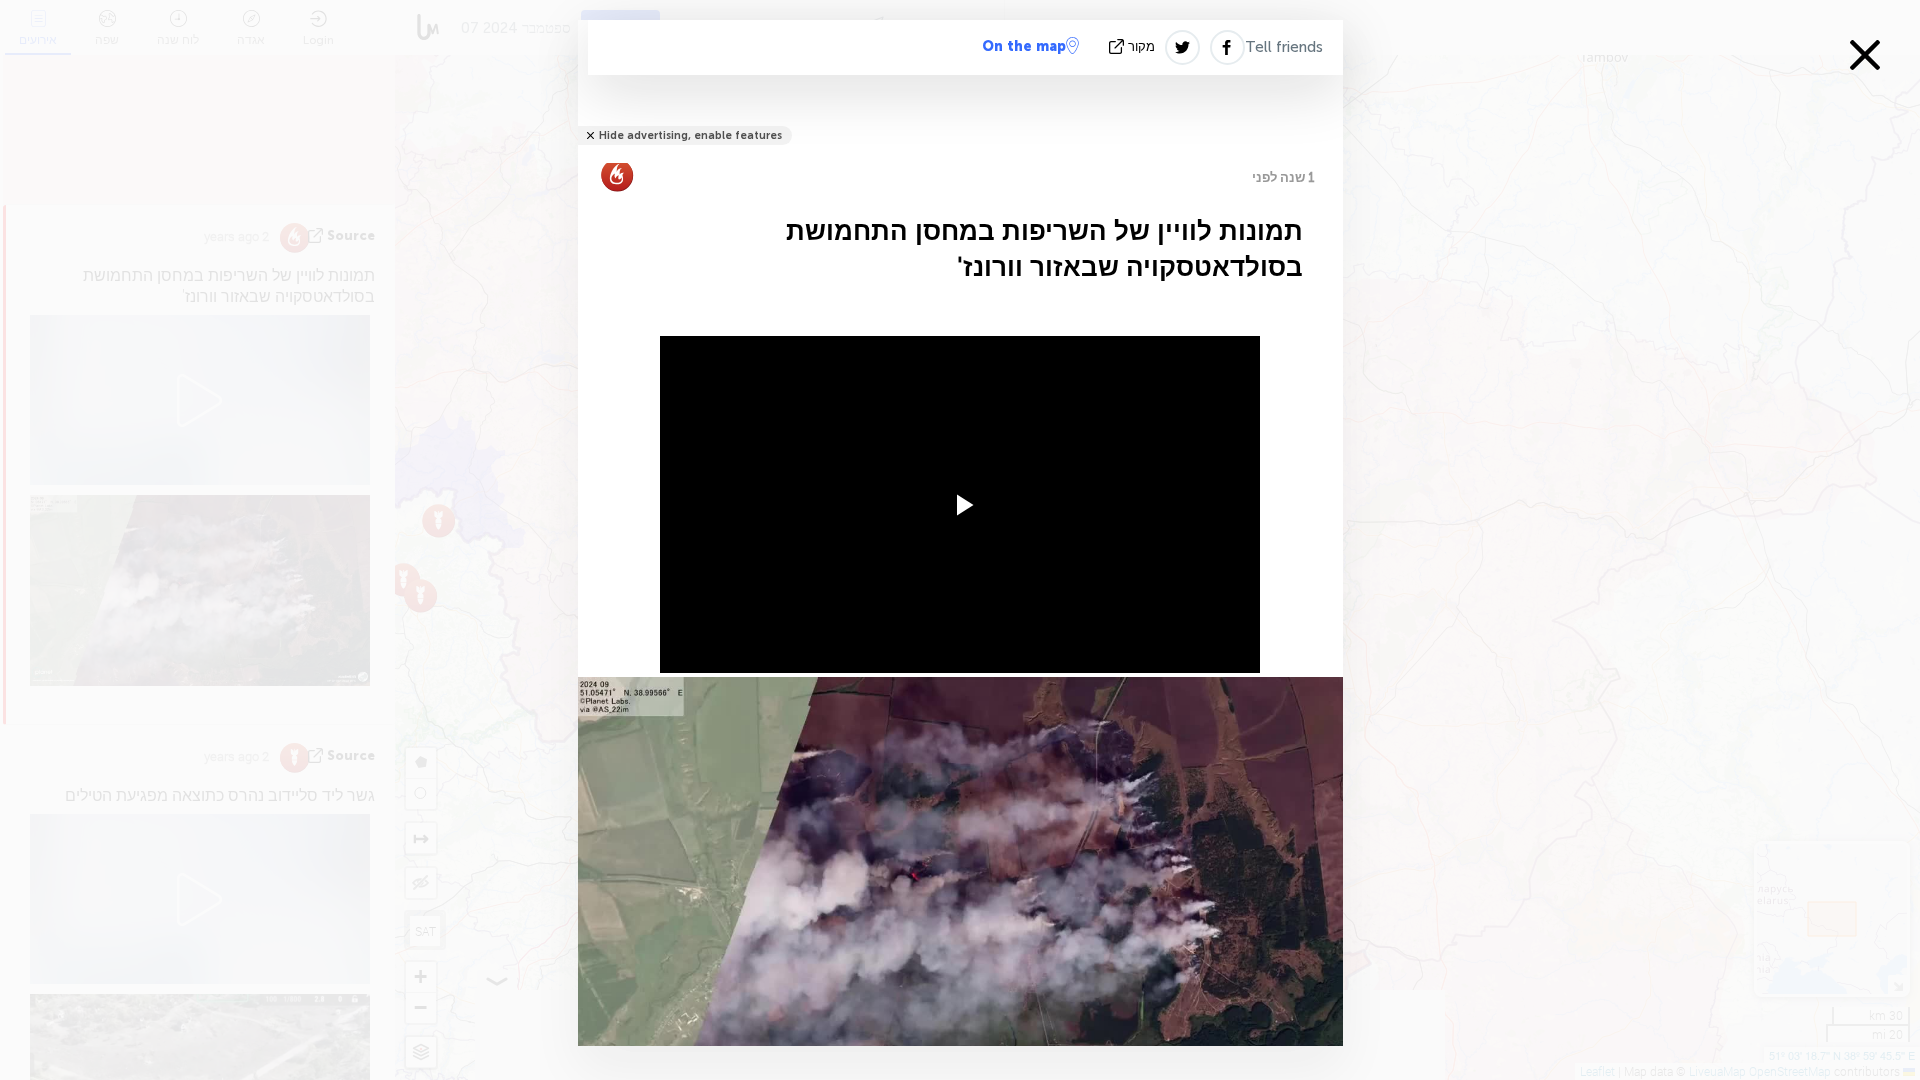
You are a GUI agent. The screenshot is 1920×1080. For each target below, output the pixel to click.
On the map (1024, 46)
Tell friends (1284, 47)
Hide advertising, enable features (690, 135)
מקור (1141, 46)
